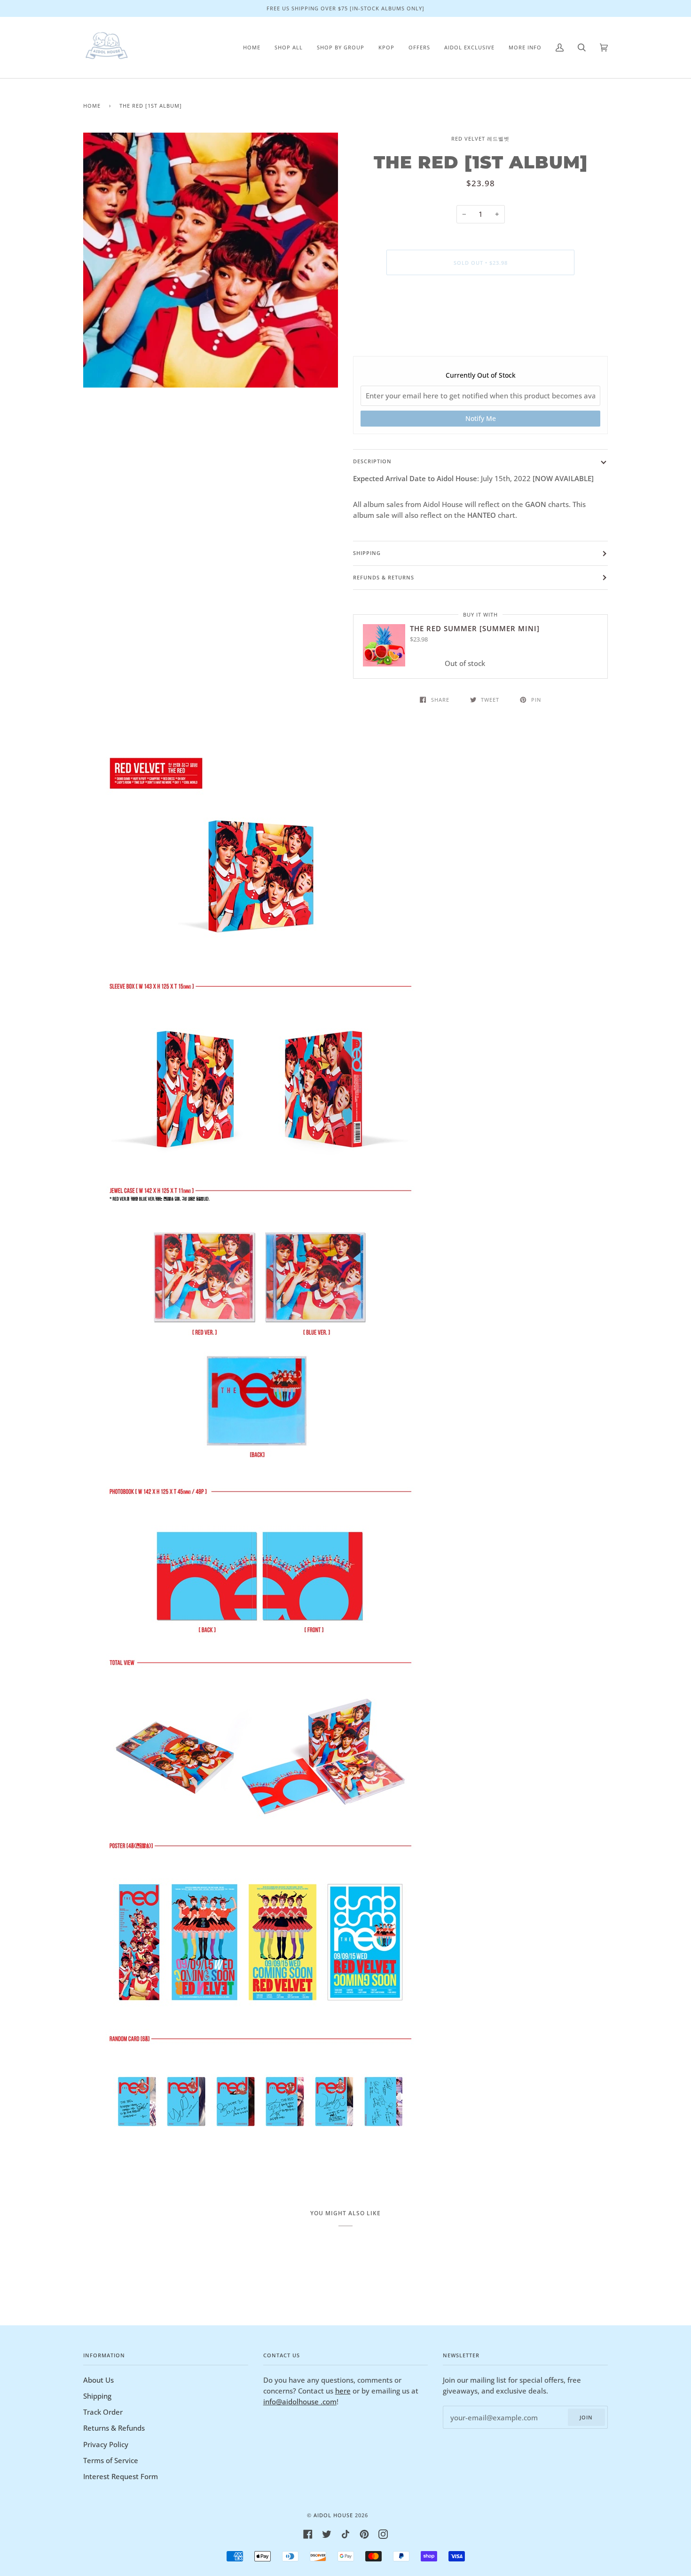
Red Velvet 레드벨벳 (480, 139)
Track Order (103, 2412)
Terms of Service (111, 2460)
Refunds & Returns (384, 577)
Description (372, 461)
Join (586, 2417)
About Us (98, 2380)
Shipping (367, 553)
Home (92, 106)
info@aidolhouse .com (300, 2402)
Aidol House (333, 2515)
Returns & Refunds (114, 2428)
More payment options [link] (481, 320)
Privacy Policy (106, 2444)
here (343, 2391)
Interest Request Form (121, 2476)
